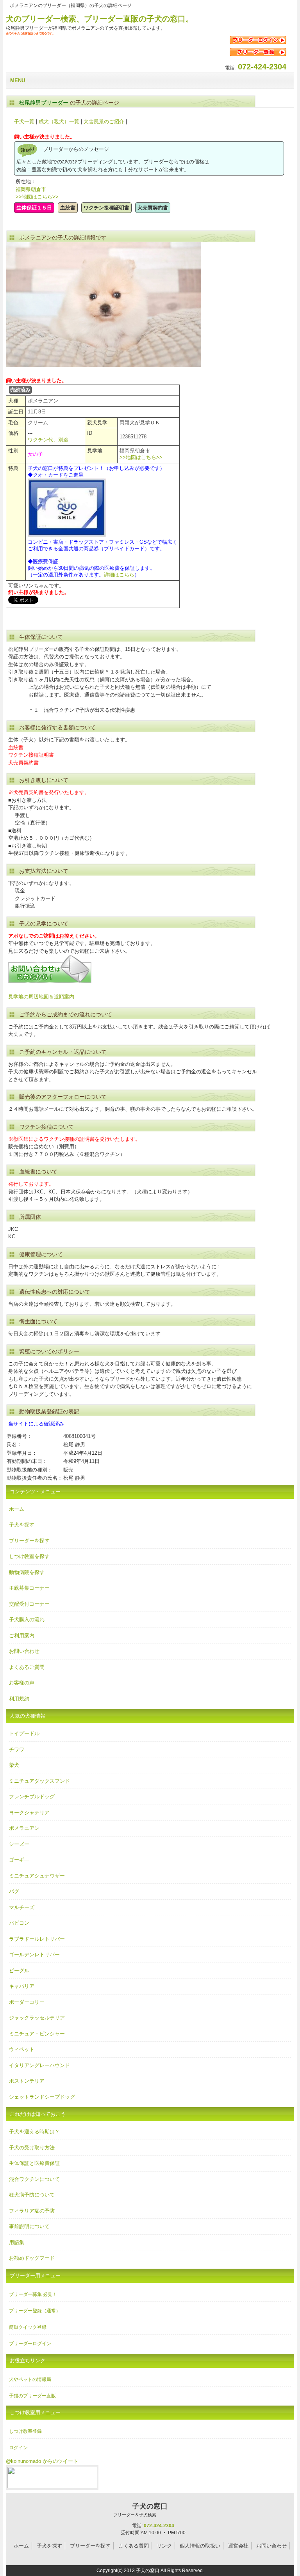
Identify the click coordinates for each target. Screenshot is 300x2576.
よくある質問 (134, 2546)
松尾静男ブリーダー (44, 103)
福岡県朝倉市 (31, 189)
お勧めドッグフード (32, 2258)
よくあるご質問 (27, 1667)
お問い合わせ (24, 1651)
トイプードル (24, 1733)
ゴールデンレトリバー (34, 1955)
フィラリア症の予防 (32, 2211)
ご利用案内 (22, 1635)
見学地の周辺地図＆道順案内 (41, 997)
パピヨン (19, 1923)
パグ (14, 1891)
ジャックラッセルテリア (37, 2018)
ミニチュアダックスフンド (39, 1781)
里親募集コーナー (29, 1588)
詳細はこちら (119, 575)
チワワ (17, 1749)
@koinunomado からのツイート (42, 2461)
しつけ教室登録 (25, 2431)
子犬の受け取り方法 (32, 2148)
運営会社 (238, 2546)
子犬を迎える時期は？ (34, 2132)
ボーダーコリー (27, 2002)
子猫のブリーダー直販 (32, 2396)
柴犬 (14, 1765)
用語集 (17, 2242)
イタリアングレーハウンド (39, 2065)
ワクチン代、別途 (48, 440)
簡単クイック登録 (28, 2327)
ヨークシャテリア (29, 1813)
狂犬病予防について (32, 2195)
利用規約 (19, 1699)
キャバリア (22, 1986)
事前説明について (29, 2226)
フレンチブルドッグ (32, 1797)
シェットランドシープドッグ (42, 2097)
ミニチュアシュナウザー (37, 1876)
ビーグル (19, 1971)
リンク (164, 2546)
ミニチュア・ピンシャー (37, 2034)
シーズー (19, 1844)
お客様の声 (22, 1683)
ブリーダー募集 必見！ (33, 2294)
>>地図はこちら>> (37, 197)
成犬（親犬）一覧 (59, 121)
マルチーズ (22, 1907)
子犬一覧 (24, 121)
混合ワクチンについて (34, 2179)
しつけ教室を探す (29, 1556)
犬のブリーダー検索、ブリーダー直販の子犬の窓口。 (100, 19)
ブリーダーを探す (29, 1541)
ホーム (17, 1509)
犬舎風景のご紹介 (104, 121)
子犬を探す (22, 1525)
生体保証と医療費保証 (34, 2163)
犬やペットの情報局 (30, 2379)
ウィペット (22, 2049)
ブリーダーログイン (30, 2344)
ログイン (18, 2448)
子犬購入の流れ (27, 1620)
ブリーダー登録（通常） (35, 2311)
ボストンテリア (27, 2081)
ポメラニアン (24, 1828)
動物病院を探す (27, 1572)
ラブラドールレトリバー (37, 1939)
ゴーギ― (19, 1860)
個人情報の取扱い (200, 2546)
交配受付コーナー (29, 1604)
